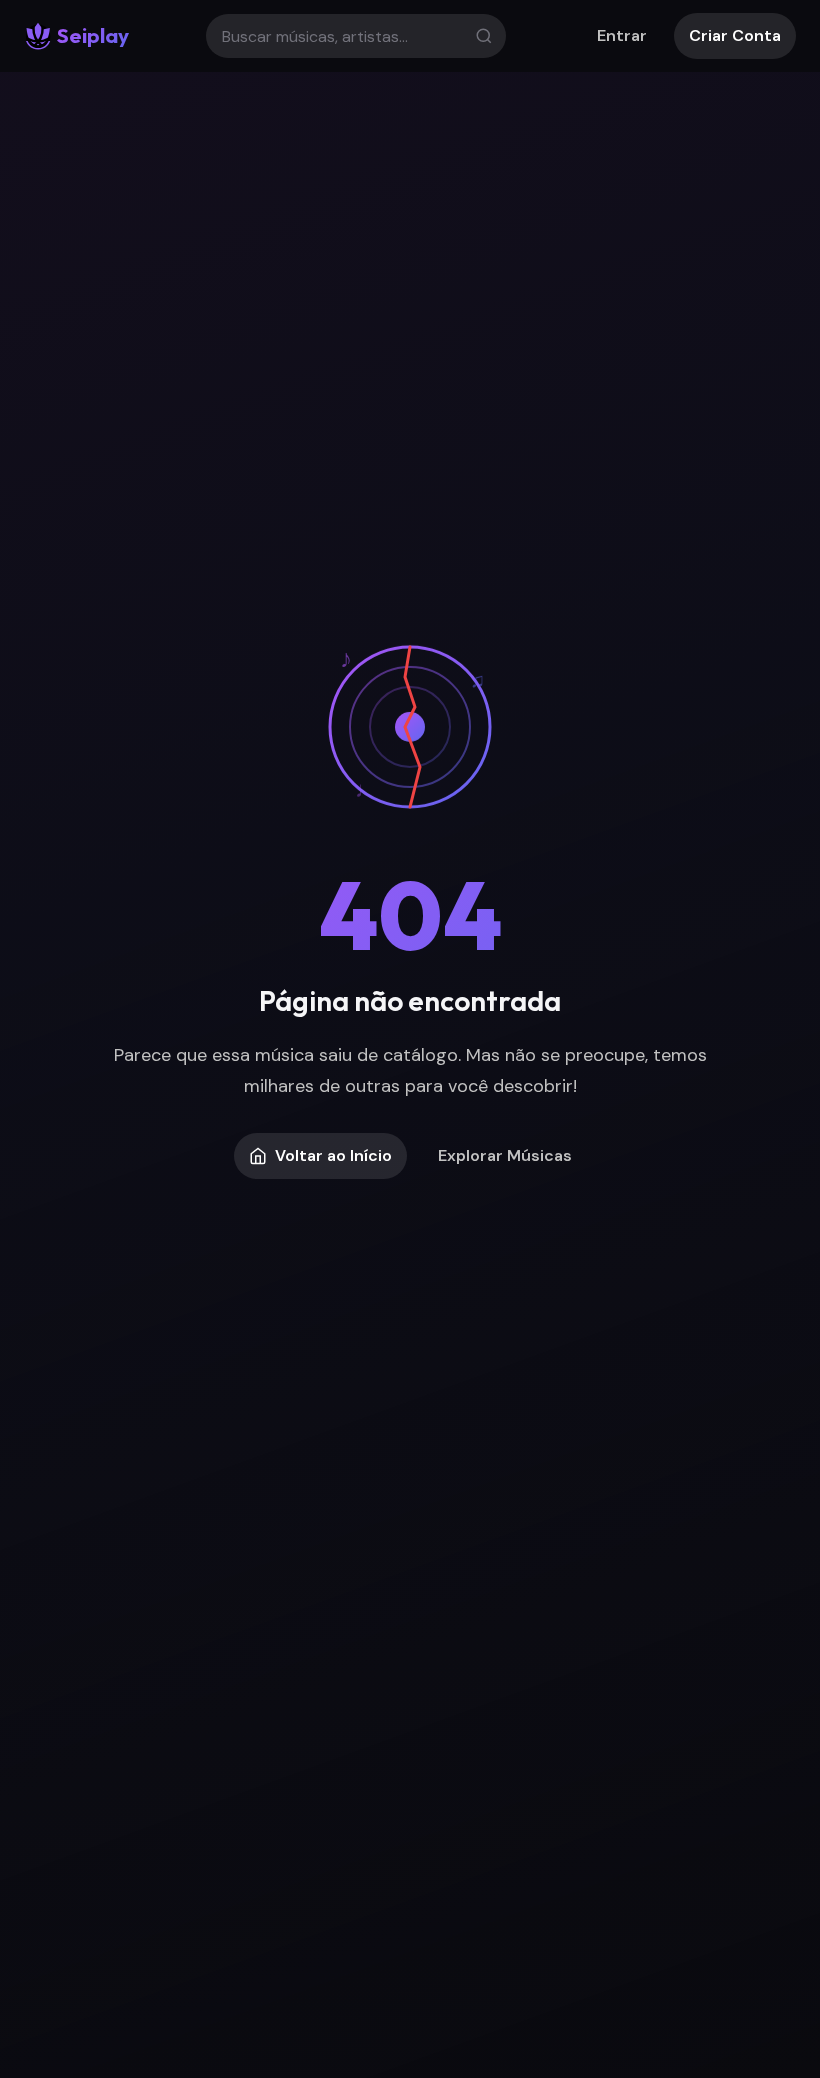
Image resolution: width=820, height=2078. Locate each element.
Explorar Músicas (505, 1155)
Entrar (622, 35)
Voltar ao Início (333, 1155)
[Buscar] (484, 36)
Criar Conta (735, 35)
